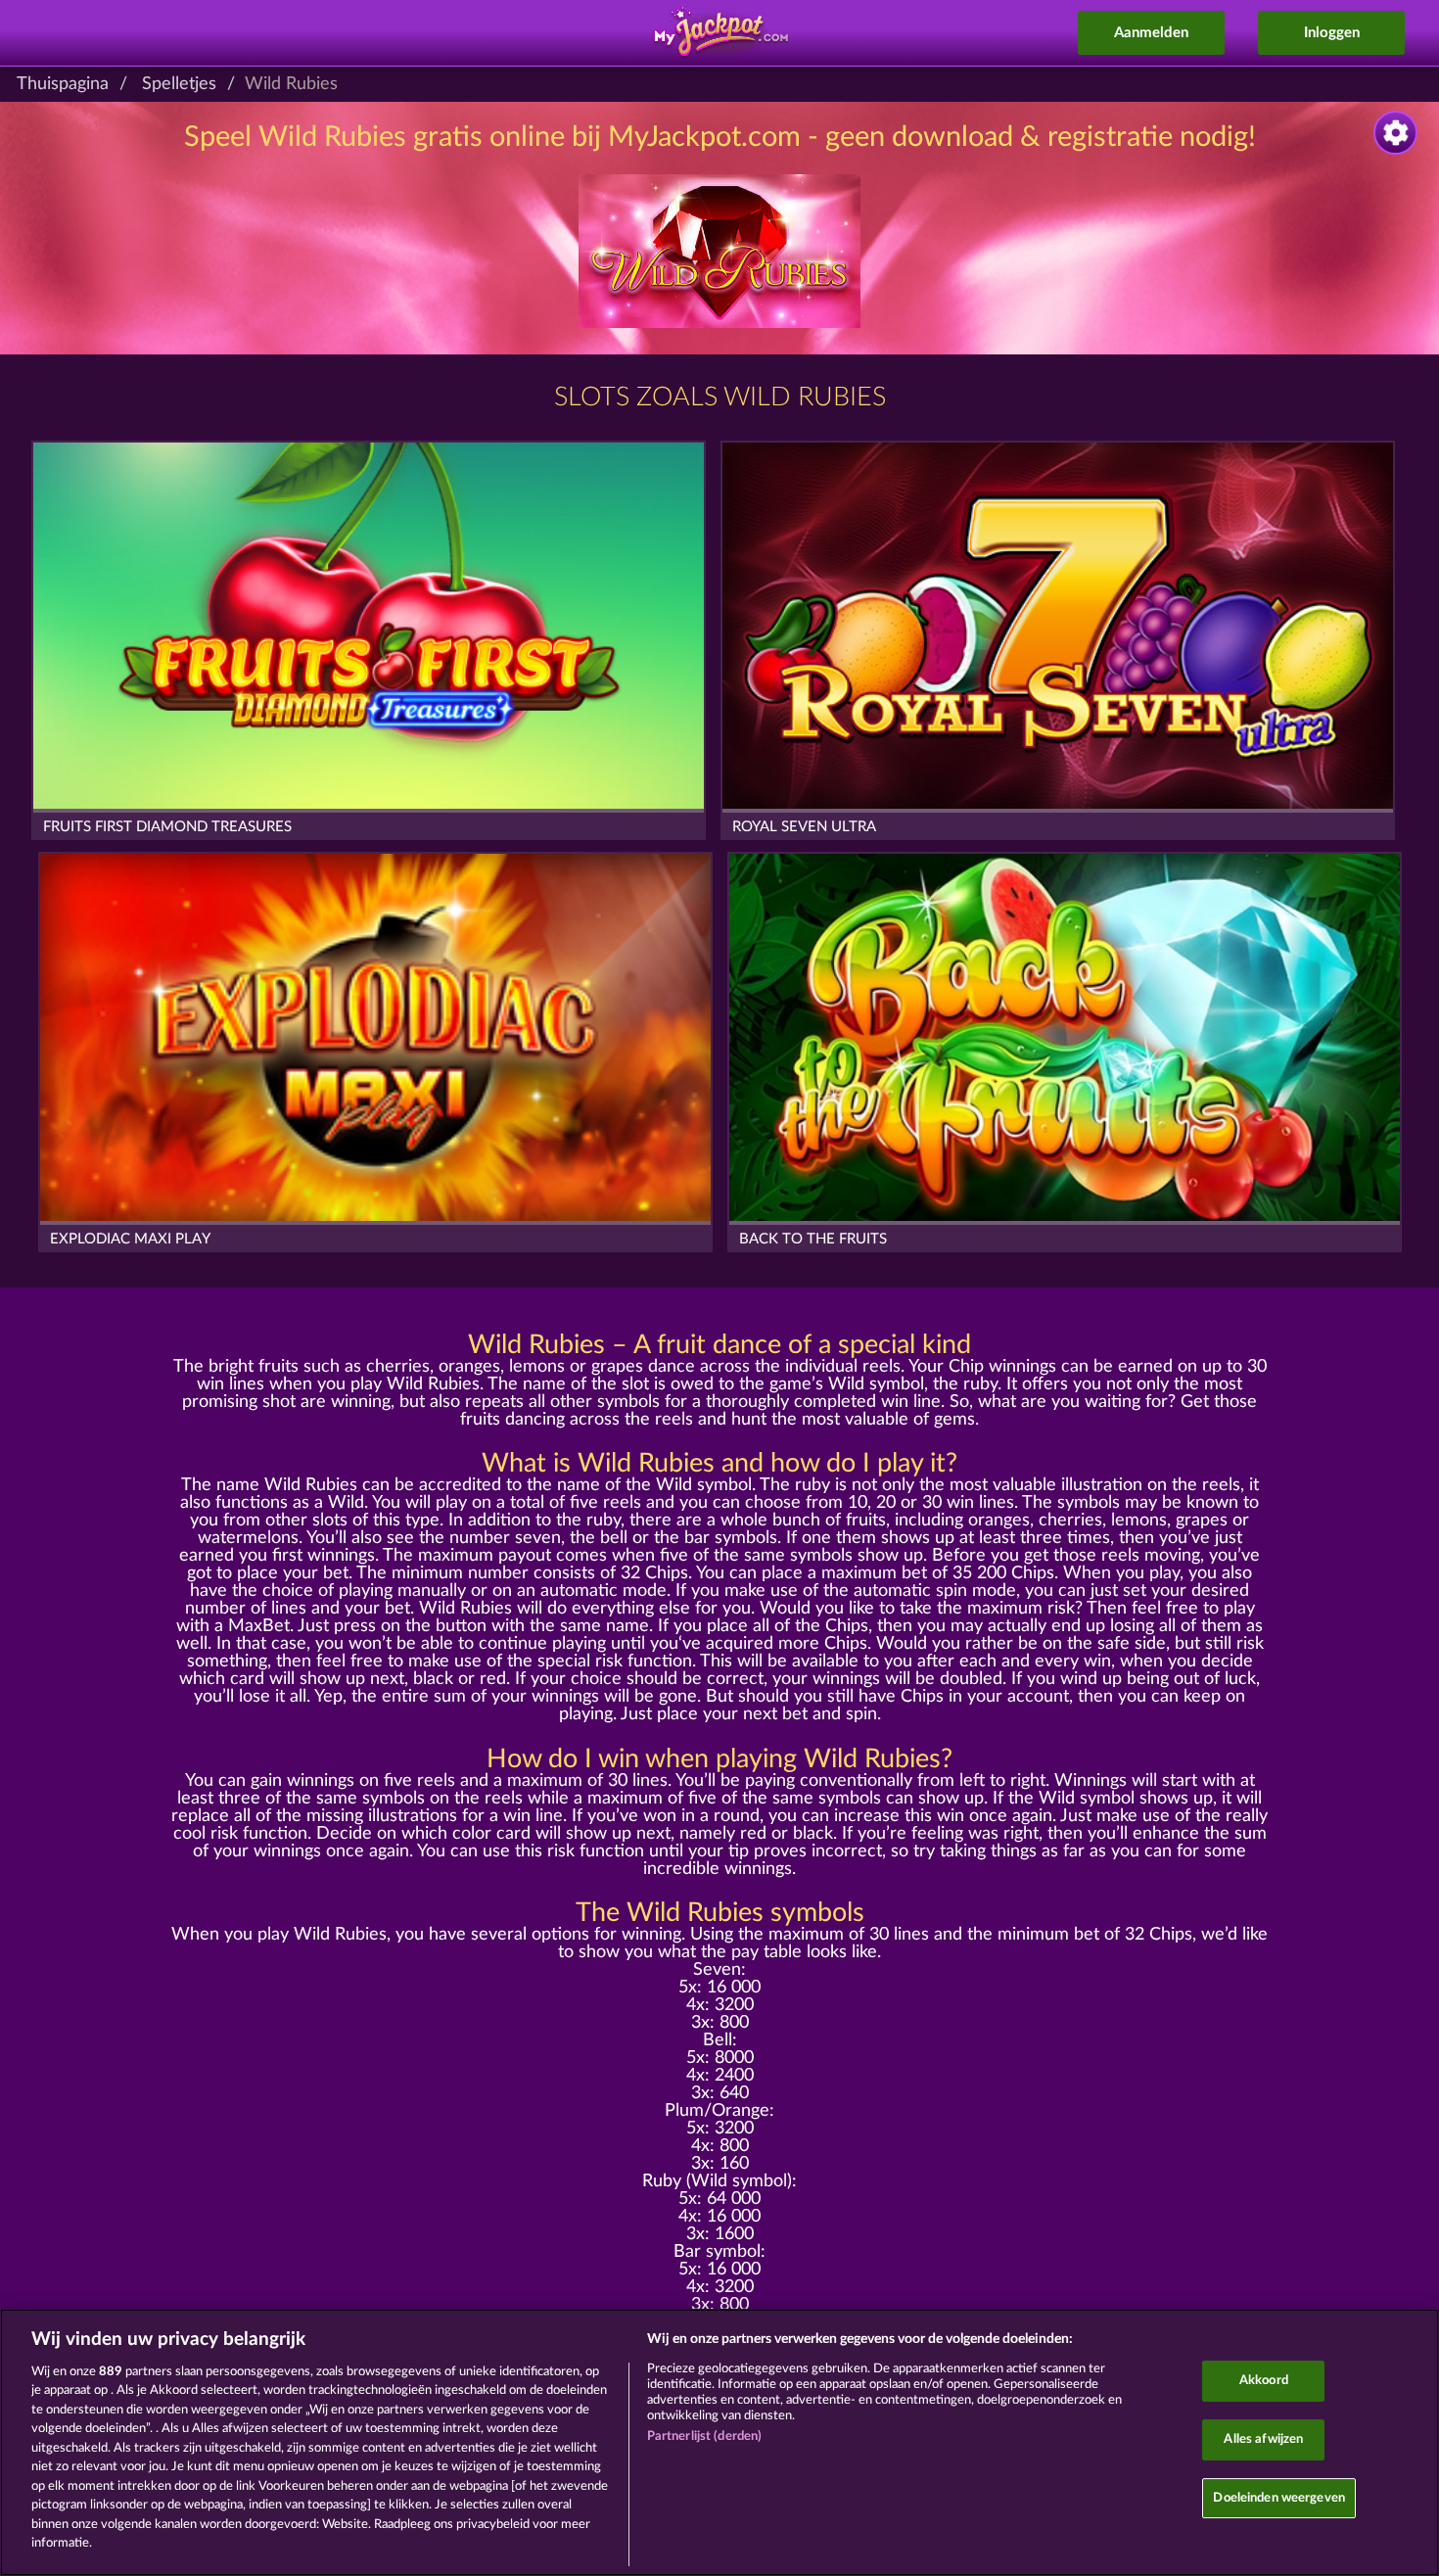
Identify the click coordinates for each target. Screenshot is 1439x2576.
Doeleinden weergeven (1279, 2498)
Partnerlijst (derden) (705, 2436)
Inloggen (1332, 33)
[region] (719, 2442)
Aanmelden (1151, 33)
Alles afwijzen (1263, 2439)
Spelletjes (179, 84)
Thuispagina (63, 84)
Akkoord (1264, 2382)
